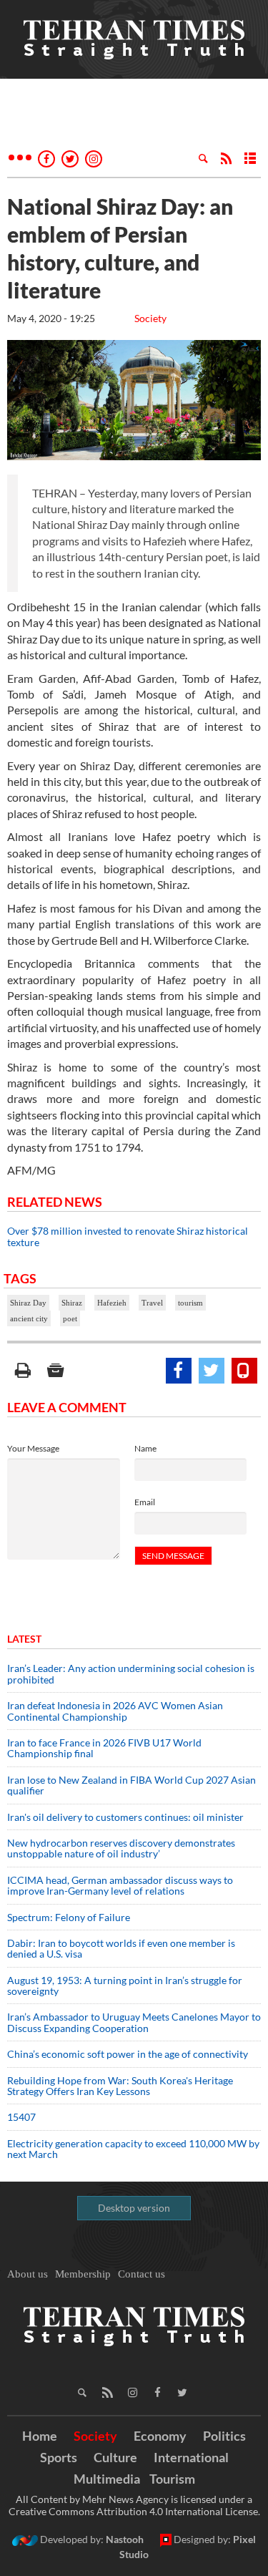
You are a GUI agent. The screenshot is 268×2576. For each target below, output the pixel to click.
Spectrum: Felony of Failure (69, 1917)
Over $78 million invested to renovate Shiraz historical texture (128, 1236)
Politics (224, 2436)
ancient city (29, 1318)
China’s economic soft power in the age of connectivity (128, 2054)
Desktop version (134, 2208)
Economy (160, 2436)
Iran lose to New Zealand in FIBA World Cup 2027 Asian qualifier (131, 1785)
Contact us (142, 2274)
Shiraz (72, 1303)
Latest (24, 1639)
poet (70, 1318)
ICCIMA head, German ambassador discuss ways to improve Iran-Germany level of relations (120, 1885)
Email (145, 1502)
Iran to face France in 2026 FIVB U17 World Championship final (104, 1748)
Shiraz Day (28, 1303)
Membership (83, 2274)
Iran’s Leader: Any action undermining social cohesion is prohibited (131, 1673)
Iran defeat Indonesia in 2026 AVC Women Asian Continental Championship (115, 1711)
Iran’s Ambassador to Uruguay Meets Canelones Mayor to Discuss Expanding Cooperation (134, 2022)
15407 (21, 2117)
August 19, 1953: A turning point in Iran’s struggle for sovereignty (125, 1986)
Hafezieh (112, 1303)
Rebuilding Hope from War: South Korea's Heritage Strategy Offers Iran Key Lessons (120, 2086)
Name (145, 1448)
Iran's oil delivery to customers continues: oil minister (125, 1817)
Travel (152, 1303)
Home (40, 2436)
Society (150, 318)
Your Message (33, 1448)
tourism (190, 1303)
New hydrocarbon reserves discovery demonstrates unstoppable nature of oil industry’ (121, 1848)
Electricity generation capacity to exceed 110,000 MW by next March (133, 2149)
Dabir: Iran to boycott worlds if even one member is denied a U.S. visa (121, 1948)
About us (28, 2274)
